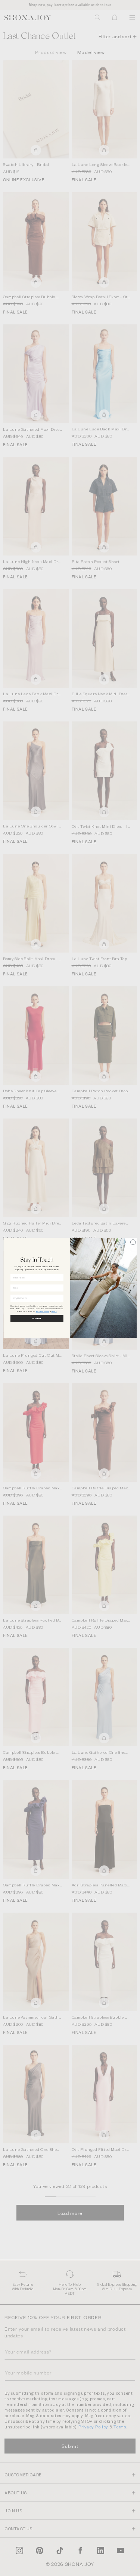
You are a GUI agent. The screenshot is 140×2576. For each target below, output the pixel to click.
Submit (37, 1318)
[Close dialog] (133, 1242)
